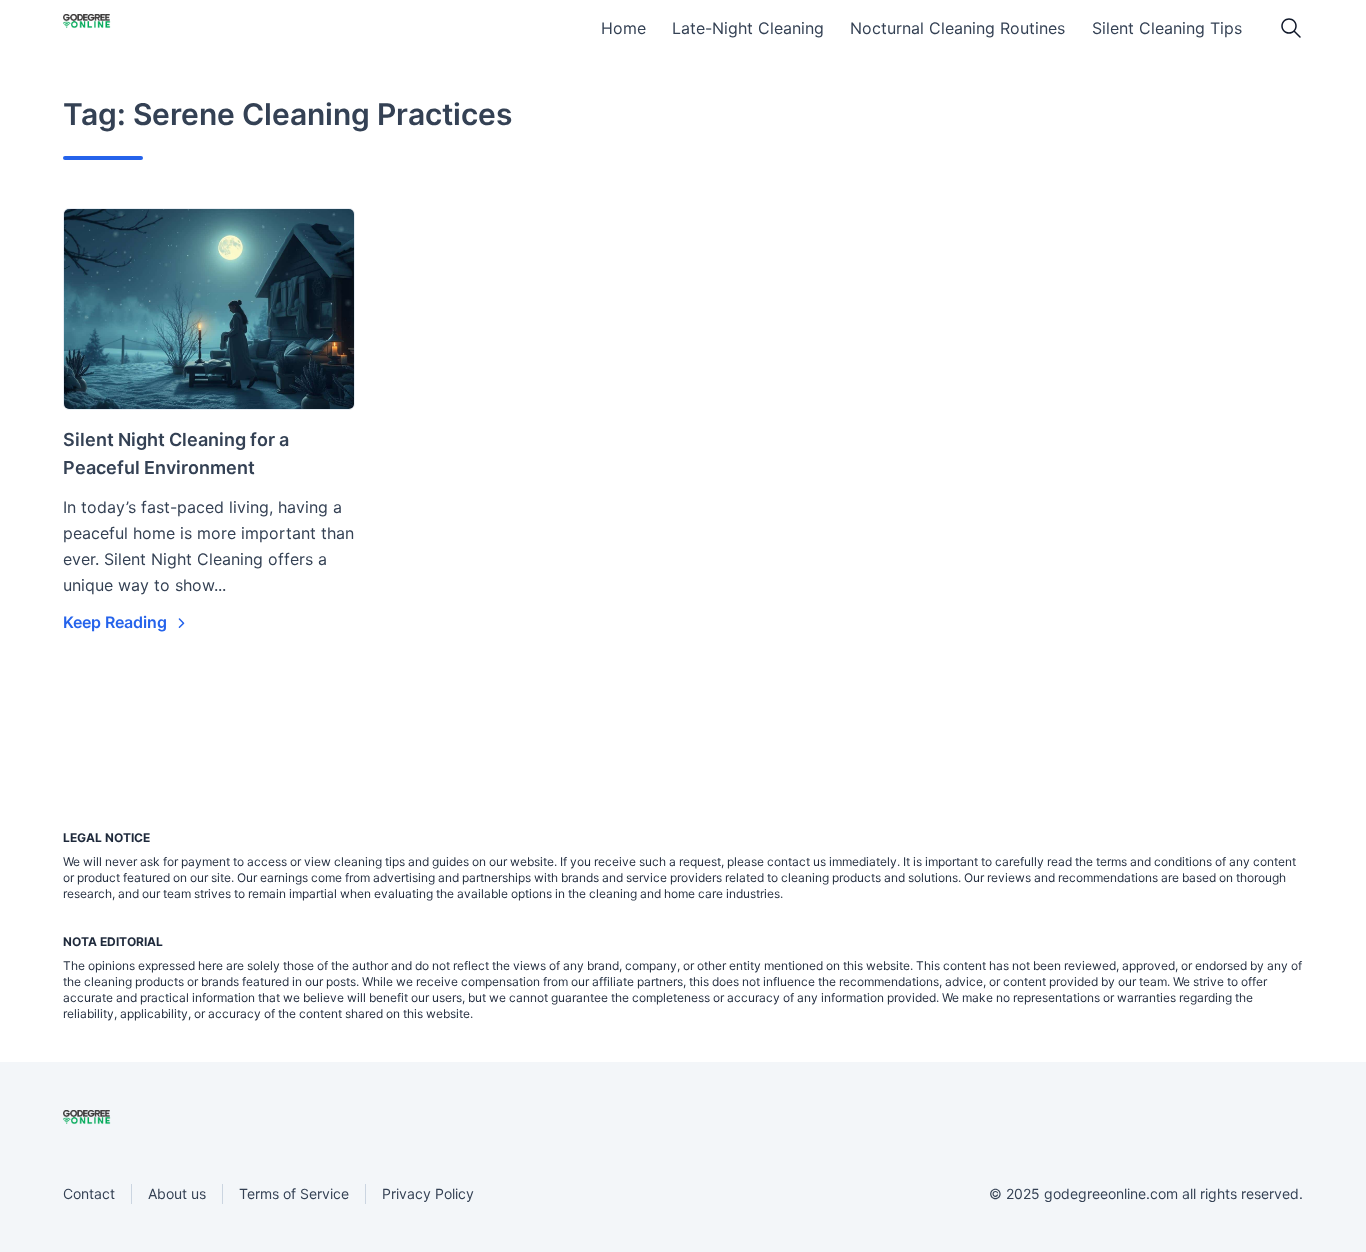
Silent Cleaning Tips (1167, 28)
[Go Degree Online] (120, 31)
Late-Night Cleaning (748, 28)
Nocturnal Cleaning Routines (957, 28)
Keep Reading (117, 622)
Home (623, 28)
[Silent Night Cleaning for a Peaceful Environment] (209, 309)
